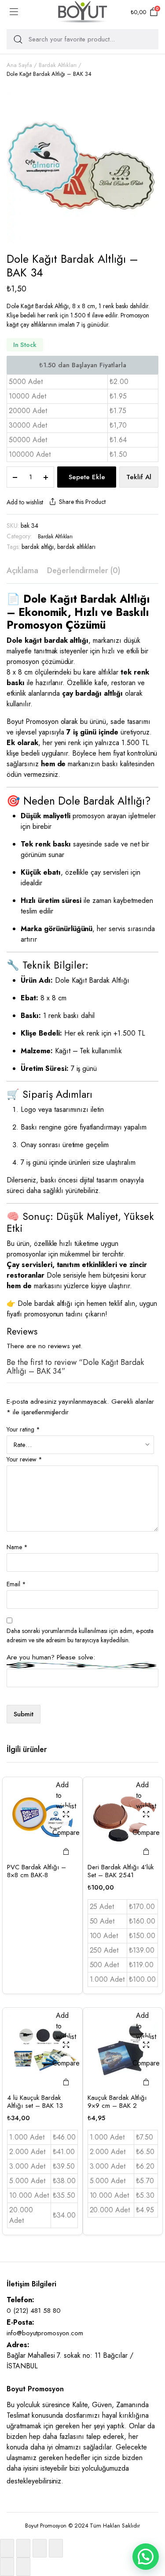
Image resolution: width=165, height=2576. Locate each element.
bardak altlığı (38, 547)
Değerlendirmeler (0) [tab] (84, 570)
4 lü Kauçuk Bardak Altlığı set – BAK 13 (35, 2102)
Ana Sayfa (19, 65)
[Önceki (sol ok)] (7, 2567)
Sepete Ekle (87, 477)
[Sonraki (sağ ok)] (23, 2567)
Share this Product (82, 502)
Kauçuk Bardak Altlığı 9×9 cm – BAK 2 (117, 2102)
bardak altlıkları (76, 547)
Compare (66, 1832)
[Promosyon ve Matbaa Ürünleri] (83, 12)
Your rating (23, 1429)
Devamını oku (66, 1851)
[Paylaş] (40, 2548)
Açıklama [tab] (22, 570)
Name (17, 1547)
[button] (146, 2557)
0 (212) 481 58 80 (34, 2311)
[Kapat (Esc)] (56, 2548)
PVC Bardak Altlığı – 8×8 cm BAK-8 (37, 1871)
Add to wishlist (25, 502)
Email (16, 1584)
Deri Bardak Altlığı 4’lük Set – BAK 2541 (121, 1871)
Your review (24, 1459)
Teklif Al (139, 477)
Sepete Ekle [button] (146, 1851)
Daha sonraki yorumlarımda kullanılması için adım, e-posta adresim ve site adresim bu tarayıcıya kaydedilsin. (80, 1635)
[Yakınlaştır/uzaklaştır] (7, 2548)
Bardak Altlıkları (58, 65)
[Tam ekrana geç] (23, 2548)
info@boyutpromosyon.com (45, 2333)
